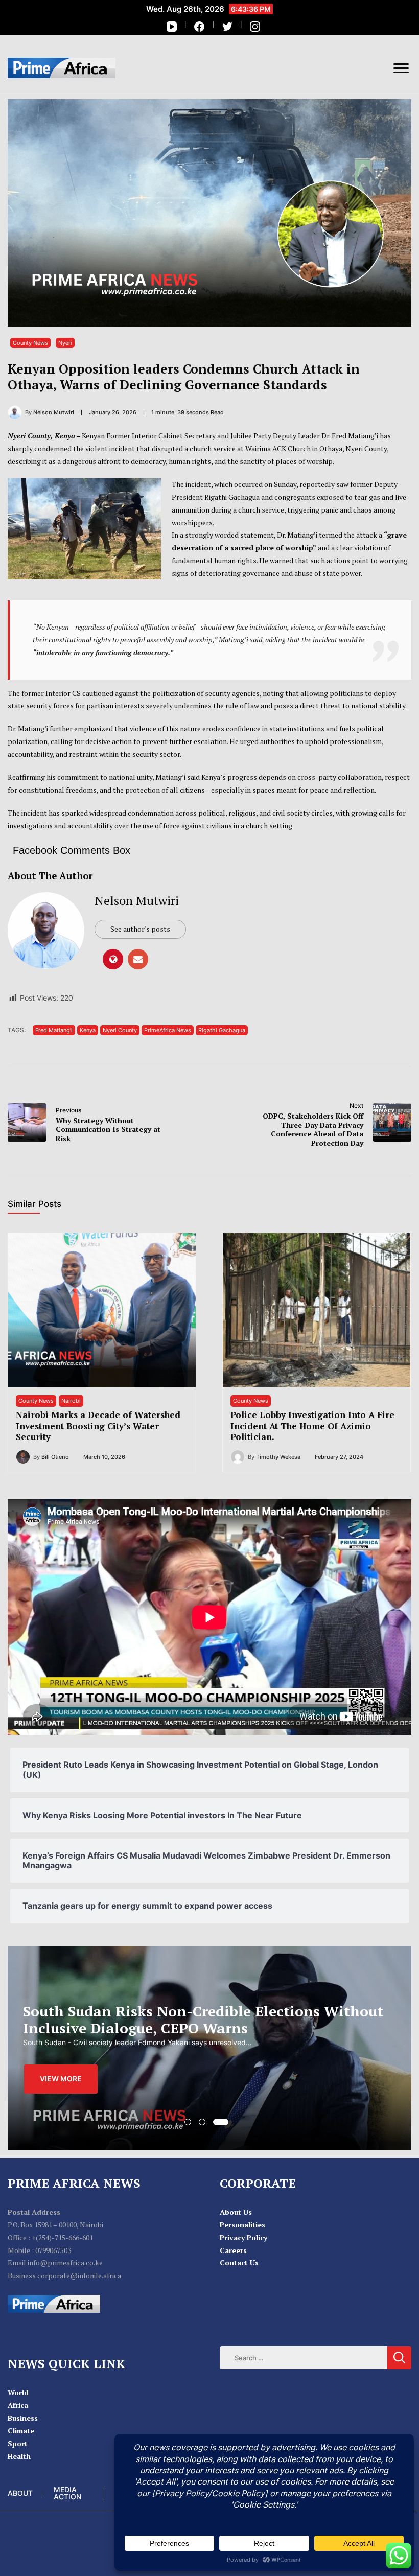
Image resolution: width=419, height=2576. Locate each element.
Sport (18, 2443)
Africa (18, 2405)
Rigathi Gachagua (222, 1030)
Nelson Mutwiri (137, 900)
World (18, 2392)
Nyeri (65, 343)
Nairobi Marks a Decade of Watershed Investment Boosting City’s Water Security (98, 1426)
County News (30, 343)
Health (19, 2456)
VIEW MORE (61, 2087)
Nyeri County (120, 1030)
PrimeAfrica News (168, 1030)
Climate (21, 2431)
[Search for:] (304, 2358)
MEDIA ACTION (67, 2493)
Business (23, 2418)
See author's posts (140, 929)
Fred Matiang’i (54, 1030)
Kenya (88, 1030)
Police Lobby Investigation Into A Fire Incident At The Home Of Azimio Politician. (312, 1426)
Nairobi (71, 1401)
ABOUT (20, 2493)
